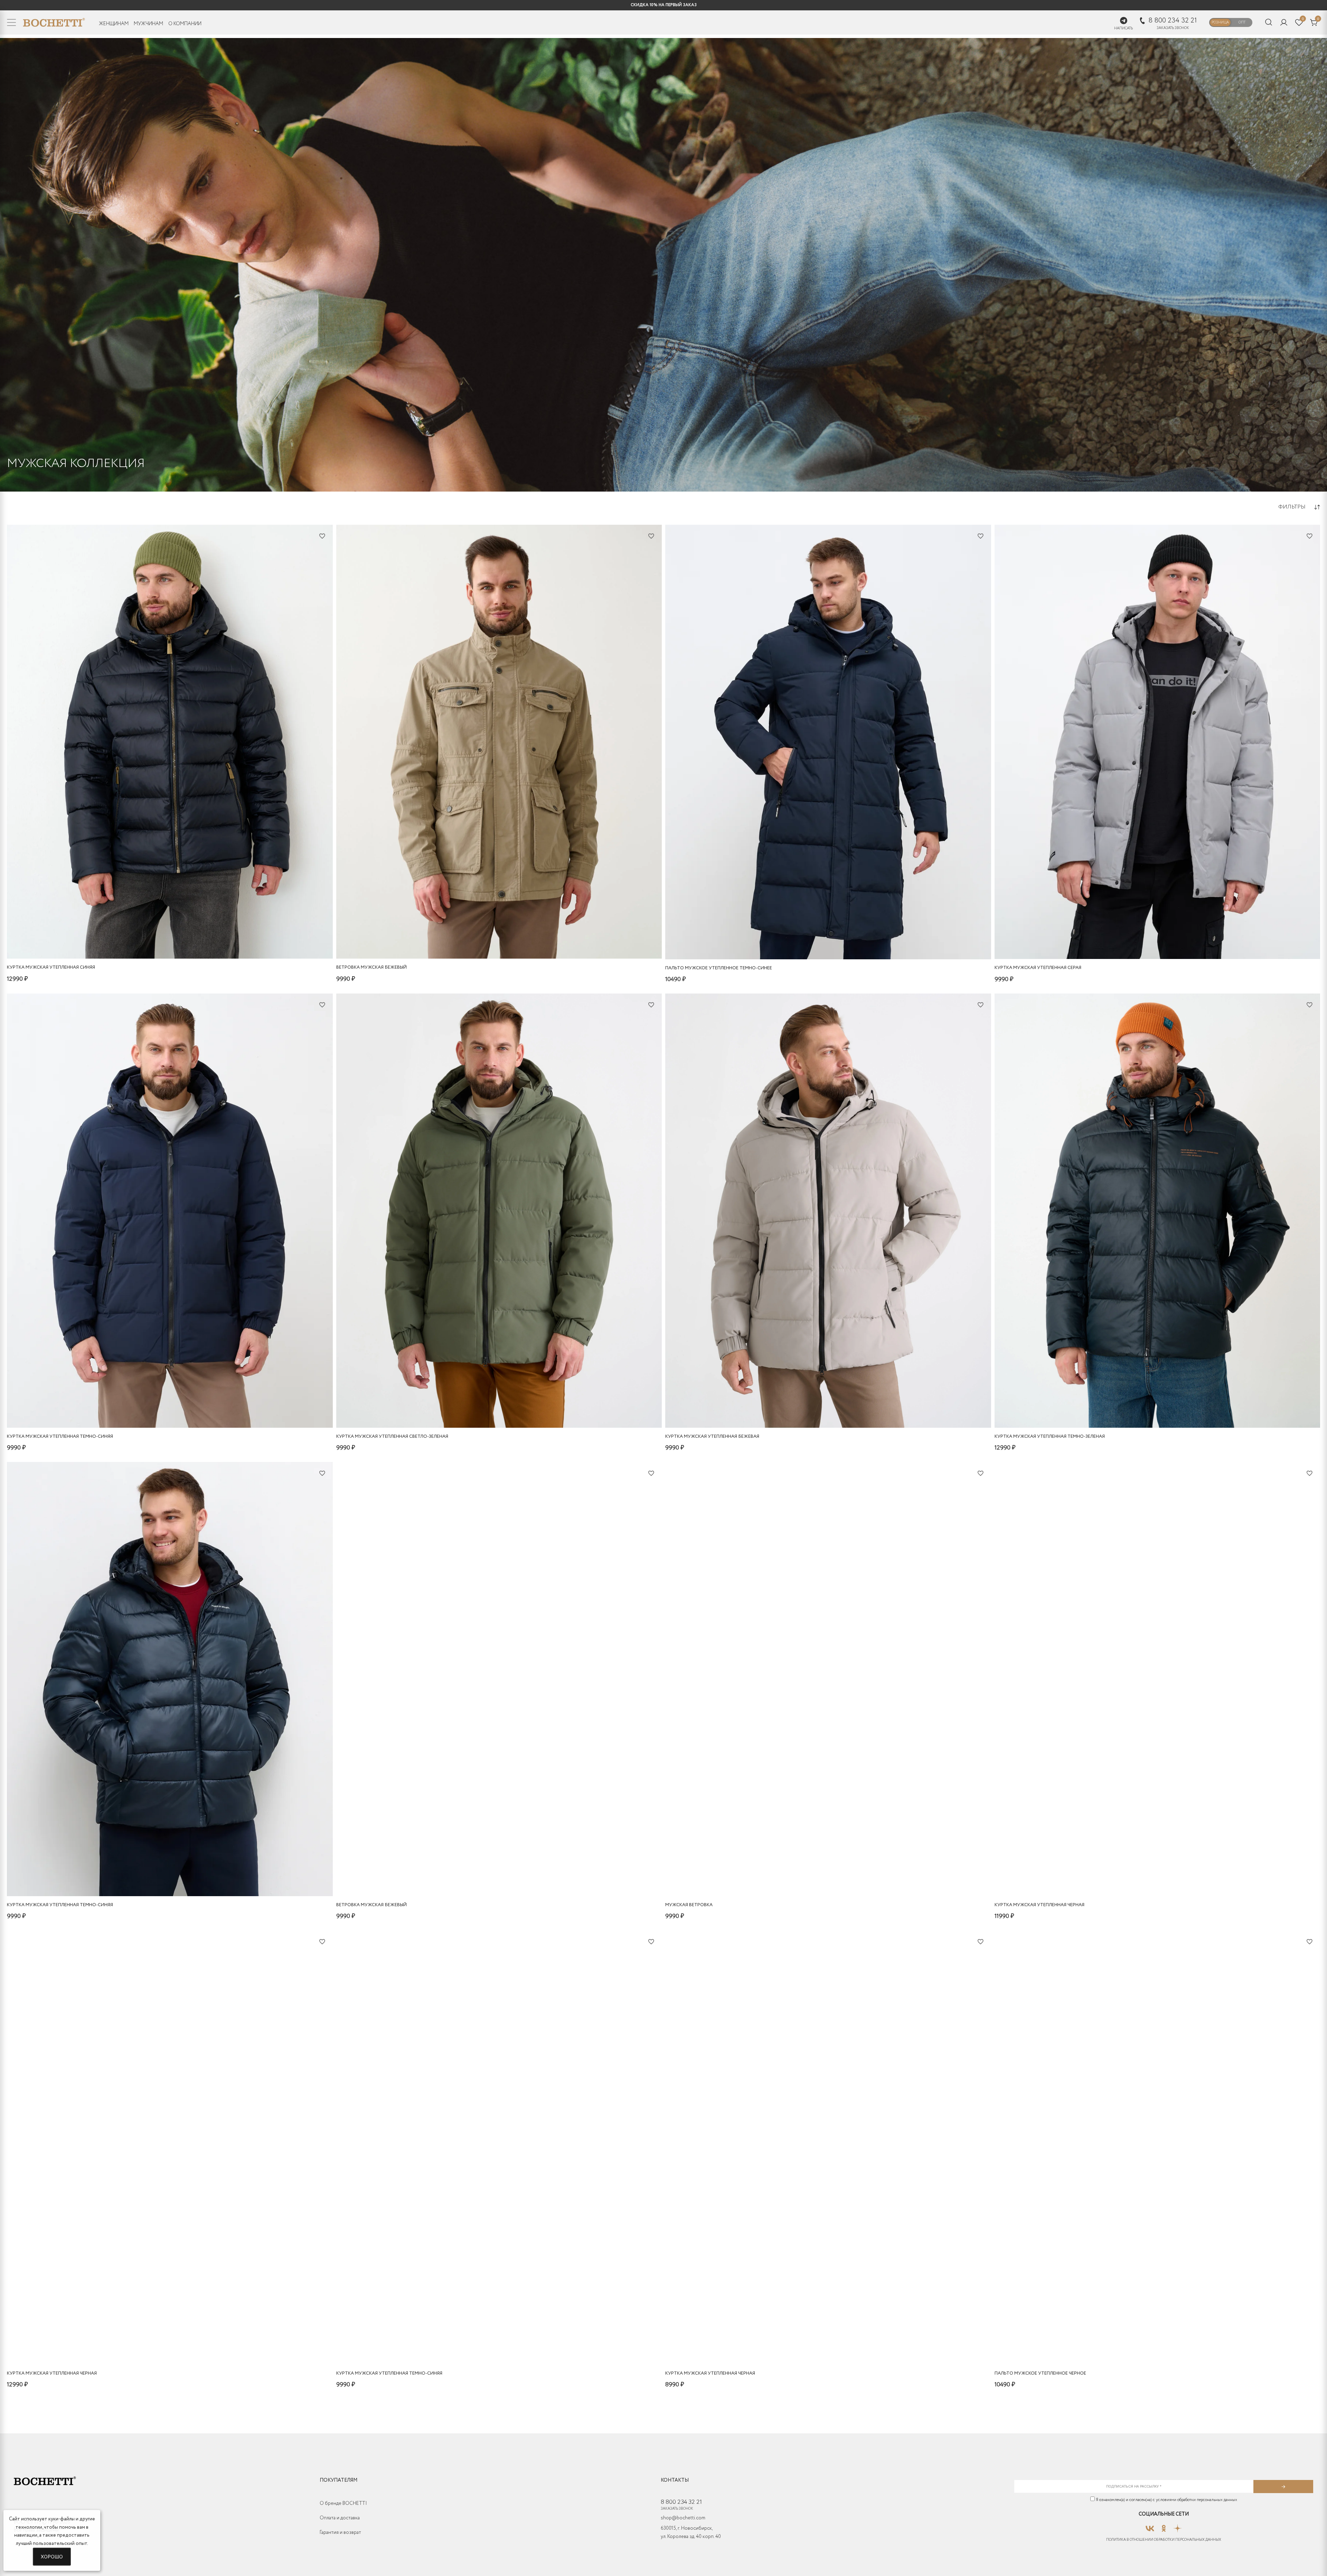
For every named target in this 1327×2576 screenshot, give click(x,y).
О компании (185, 24)
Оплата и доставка (340, 2518)
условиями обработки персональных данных (1197, 2500)
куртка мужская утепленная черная (1039, 1905)
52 (173, 941)
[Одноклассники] (1164, 2526)
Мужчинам (148, 24)
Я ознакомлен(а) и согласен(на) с (1166, 2500)
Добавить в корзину (170, 952)
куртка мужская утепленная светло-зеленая (392, 1437)
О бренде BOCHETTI (343, 2503)
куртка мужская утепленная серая (1038, 968)
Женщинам (114, 24)
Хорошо (52, 2556)
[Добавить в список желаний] (322, 536)
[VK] (1150, 2526)
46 (813, 941)
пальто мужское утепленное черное (1040, 2373)
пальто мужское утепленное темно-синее (719, 968)
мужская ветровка (689, 1905)
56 (191, 941)
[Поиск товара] (1269, 23)
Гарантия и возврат (340, 2532)
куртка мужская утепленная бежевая (712, 1437)
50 (164, 941)
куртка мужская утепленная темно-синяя (60, 1437)
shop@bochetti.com (683, 2518)
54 (182, 941)
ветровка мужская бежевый (371, 967)
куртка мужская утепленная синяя (51, 967)
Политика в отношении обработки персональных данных (1164, 2540)
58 (145, 941)
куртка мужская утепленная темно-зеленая (1050, 1437)
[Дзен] (1178, 2526)
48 (154, 941)
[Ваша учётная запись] (1284, 22)
